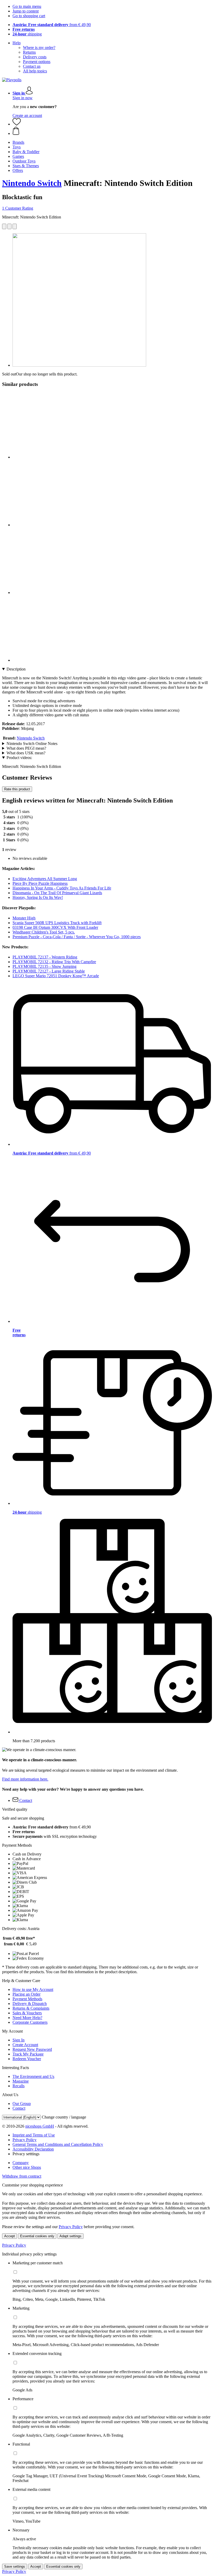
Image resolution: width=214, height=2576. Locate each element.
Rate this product (17, 789)
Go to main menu (27, 6)
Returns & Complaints (31, 2008)
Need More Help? (27, 2018)
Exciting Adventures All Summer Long (45, 879)
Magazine (21, 2081)
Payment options (37, 62)
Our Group (22, 2104)
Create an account (27, 115)
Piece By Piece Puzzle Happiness (40, 883)
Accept (10, 2236)
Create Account (25, 2045)
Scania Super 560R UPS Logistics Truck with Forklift (57, 923)
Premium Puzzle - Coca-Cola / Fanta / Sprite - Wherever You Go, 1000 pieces (77, 937)
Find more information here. (25, 1779)
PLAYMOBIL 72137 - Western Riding (45, 957)
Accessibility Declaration (33, 2149)
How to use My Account (33, 1989)
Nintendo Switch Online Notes (32, 744)
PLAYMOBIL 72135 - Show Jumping (44, 966)
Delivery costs (35, 57)
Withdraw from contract (22, 2176)
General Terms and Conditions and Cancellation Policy (58, 2144)
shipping (27, 34)
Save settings (15, 2566)
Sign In (19, 2040)
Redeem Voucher (27, 2059)
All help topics (35, 71)
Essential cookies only (37, 2236)
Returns (29, 52)
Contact (19, 2108)
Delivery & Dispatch (30, 2004)
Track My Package (28, 2054)
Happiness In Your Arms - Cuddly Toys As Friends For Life (62, 888)
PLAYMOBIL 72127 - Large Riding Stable (49, 971)
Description (16, 669)
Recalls (19, 2086)
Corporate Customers (30, 2022)
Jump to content (26, 11)
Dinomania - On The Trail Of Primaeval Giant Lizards (57, 893)
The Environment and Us (33, 2076)
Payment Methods (27, 1999)
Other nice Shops (27, 2167)
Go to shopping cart (29, 16)
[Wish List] (17, 124)
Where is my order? (39, 48)
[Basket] (112, 131)
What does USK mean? (26, 753)
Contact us (32, 66)
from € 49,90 (52, 25)
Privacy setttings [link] (26, 2154)
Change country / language (64, 2117)
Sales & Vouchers (27, 2013)
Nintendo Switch (32, 183)
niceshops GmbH (40, 2126)
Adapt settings (70, 2236)
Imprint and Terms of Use (34, 2135)
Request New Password (32, 2049)
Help (17, 43)
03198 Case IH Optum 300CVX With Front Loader (55, 927)
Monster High (24, 918)
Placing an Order (26, 1994)
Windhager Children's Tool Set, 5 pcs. (44, 932)
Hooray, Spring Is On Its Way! (38, 897)
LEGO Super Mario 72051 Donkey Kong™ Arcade (56, 976)
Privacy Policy (25, 2140)
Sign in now (23, 98)
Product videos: (19, 758)
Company (21, 2163)
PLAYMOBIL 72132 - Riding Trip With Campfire (54, 962)
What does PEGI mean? (26, 748)
